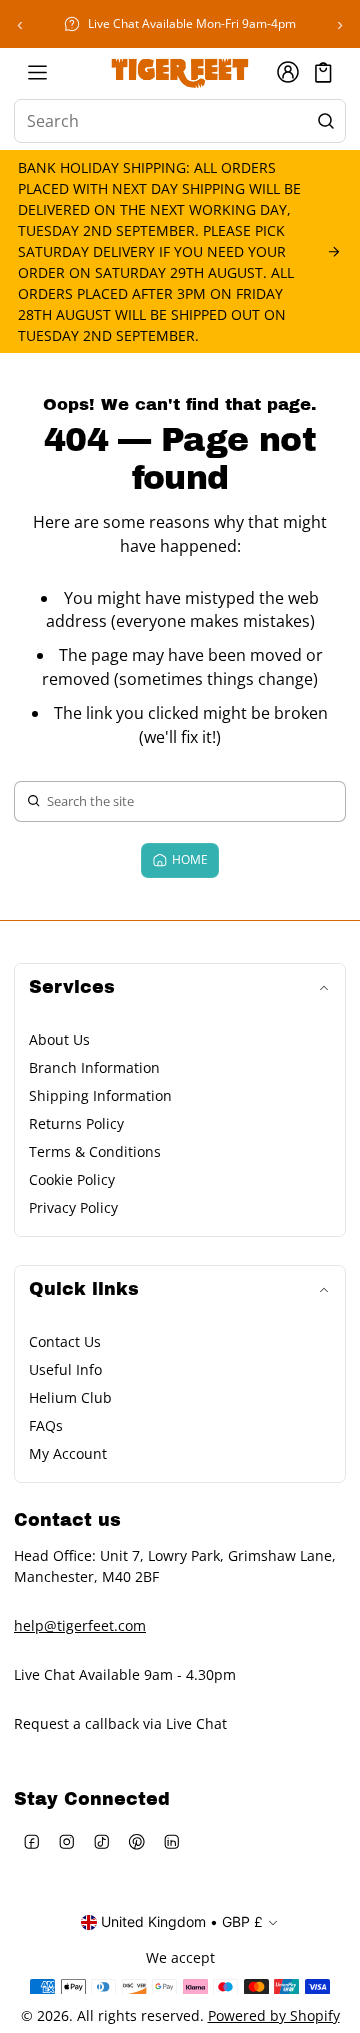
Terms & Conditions (95, 1151)
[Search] (326, 121)
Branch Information (94, 1067)
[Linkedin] (171, 1842)
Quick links (84, 1289)
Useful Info (65, 1369)
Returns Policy (76, 1123)
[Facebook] (31, 1842)
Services (72, 987)
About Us (59, 1039)
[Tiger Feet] (180, 72)
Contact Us (65, 1341)
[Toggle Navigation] (37, 72)
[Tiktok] (101, 1842)
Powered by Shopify (274, 2015)
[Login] (288, 72)
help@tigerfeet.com (80, 1625)
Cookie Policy (72, 1179)
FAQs (46, 1425)
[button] (323, 72)
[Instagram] (66, 1842)
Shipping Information (100, 1095)
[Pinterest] (136, 1842)
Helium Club (70, 1397)
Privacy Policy (73, 1207)
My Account (68, 1453)
